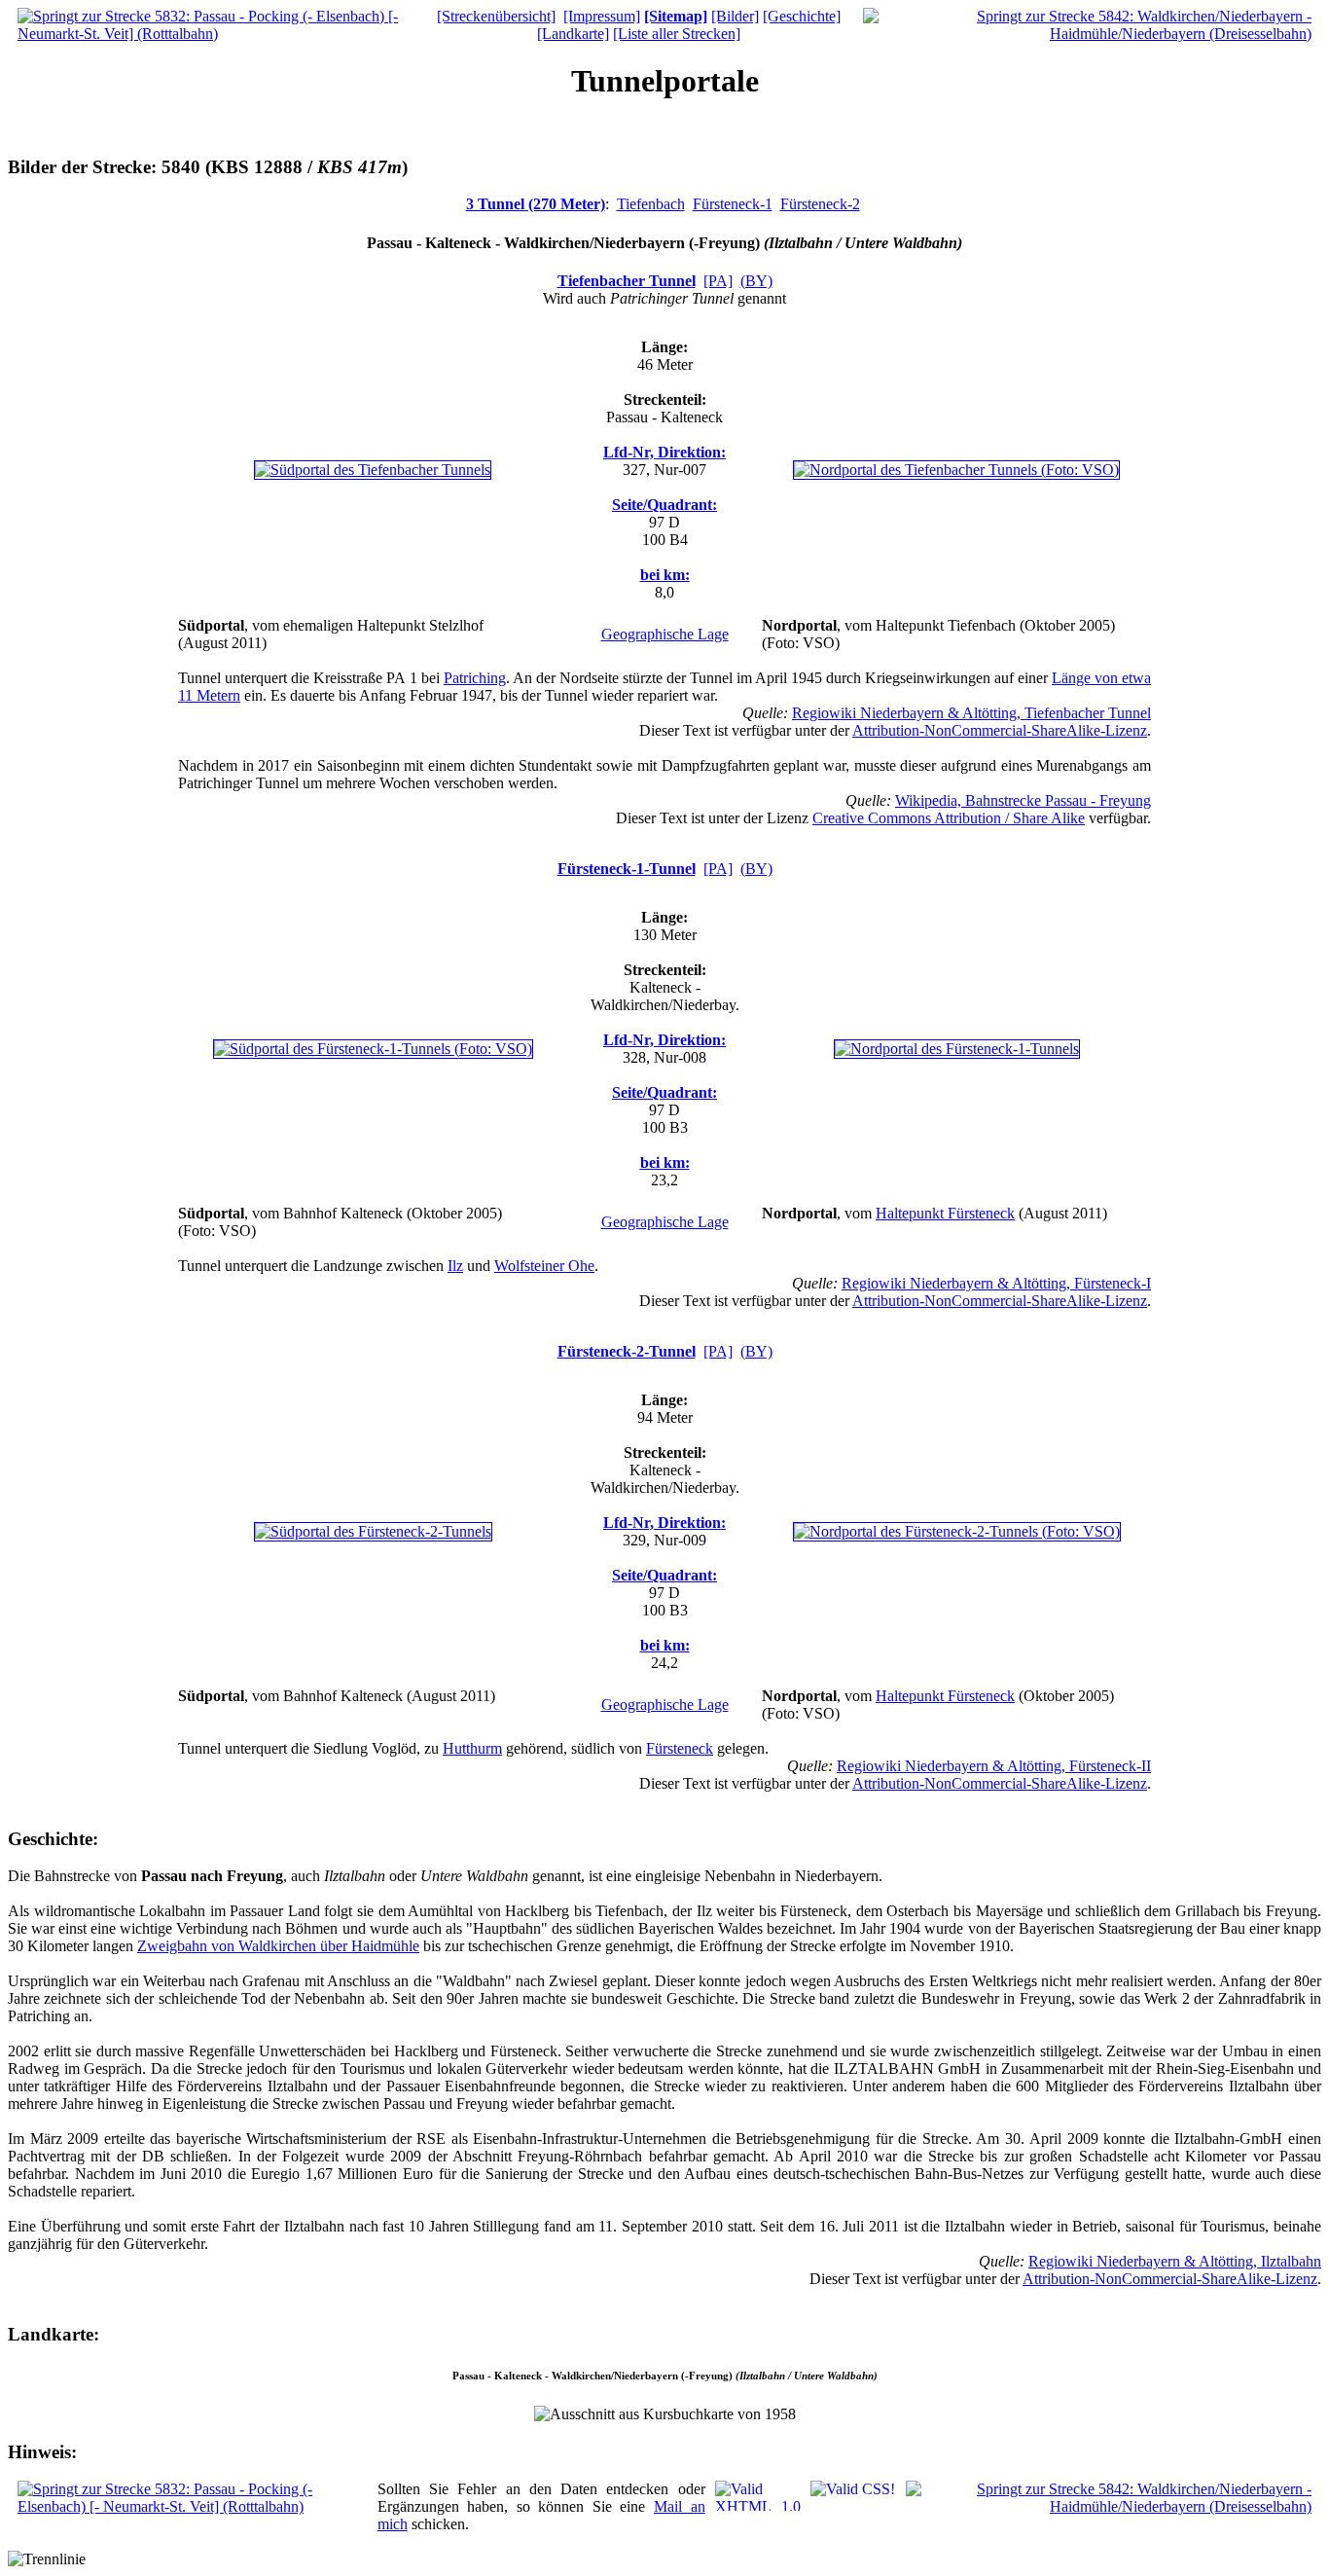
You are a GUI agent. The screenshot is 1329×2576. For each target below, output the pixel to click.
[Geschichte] (802, 16)
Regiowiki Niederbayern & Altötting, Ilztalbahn (1175, 2261)
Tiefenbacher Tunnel (627, 281)
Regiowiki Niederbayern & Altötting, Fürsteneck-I (996, 1283)
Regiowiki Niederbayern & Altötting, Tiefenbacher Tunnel (971, 713)
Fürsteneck (680, 1748)
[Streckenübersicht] (496, 16)
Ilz (455, 1266)
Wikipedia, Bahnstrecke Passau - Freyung (1023, 800)
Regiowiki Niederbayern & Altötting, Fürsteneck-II (994, 1766)
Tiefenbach (651, 204)
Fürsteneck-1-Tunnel (627, 869)
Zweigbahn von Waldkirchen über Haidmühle (278, 1946)
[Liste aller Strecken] (677, 34)
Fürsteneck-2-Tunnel (627, 1351)
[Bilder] (735, 16)
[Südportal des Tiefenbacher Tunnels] (373, 470)
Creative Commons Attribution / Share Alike (949, 818)
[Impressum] (602, 16)
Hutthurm (472, 1748)
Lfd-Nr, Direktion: (664, 452)
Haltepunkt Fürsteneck (945, 1213)
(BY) (756, 281)
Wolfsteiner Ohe (544, 1266)
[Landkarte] (573, 34)
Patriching (475, 678)
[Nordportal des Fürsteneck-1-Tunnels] (957, 1049)
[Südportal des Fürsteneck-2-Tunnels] (373, 1531)
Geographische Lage (665, 634)
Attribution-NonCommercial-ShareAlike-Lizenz (1000, 730)
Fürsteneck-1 (733, 204)
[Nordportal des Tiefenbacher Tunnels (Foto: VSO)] (956, 470)
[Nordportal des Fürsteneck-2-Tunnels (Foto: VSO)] (957, 1531)
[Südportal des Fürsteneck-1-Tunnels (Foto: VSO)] (373, 1049)
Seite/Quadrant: (664, 505)
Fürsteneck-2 (820, 204)
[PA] (718, 281)
